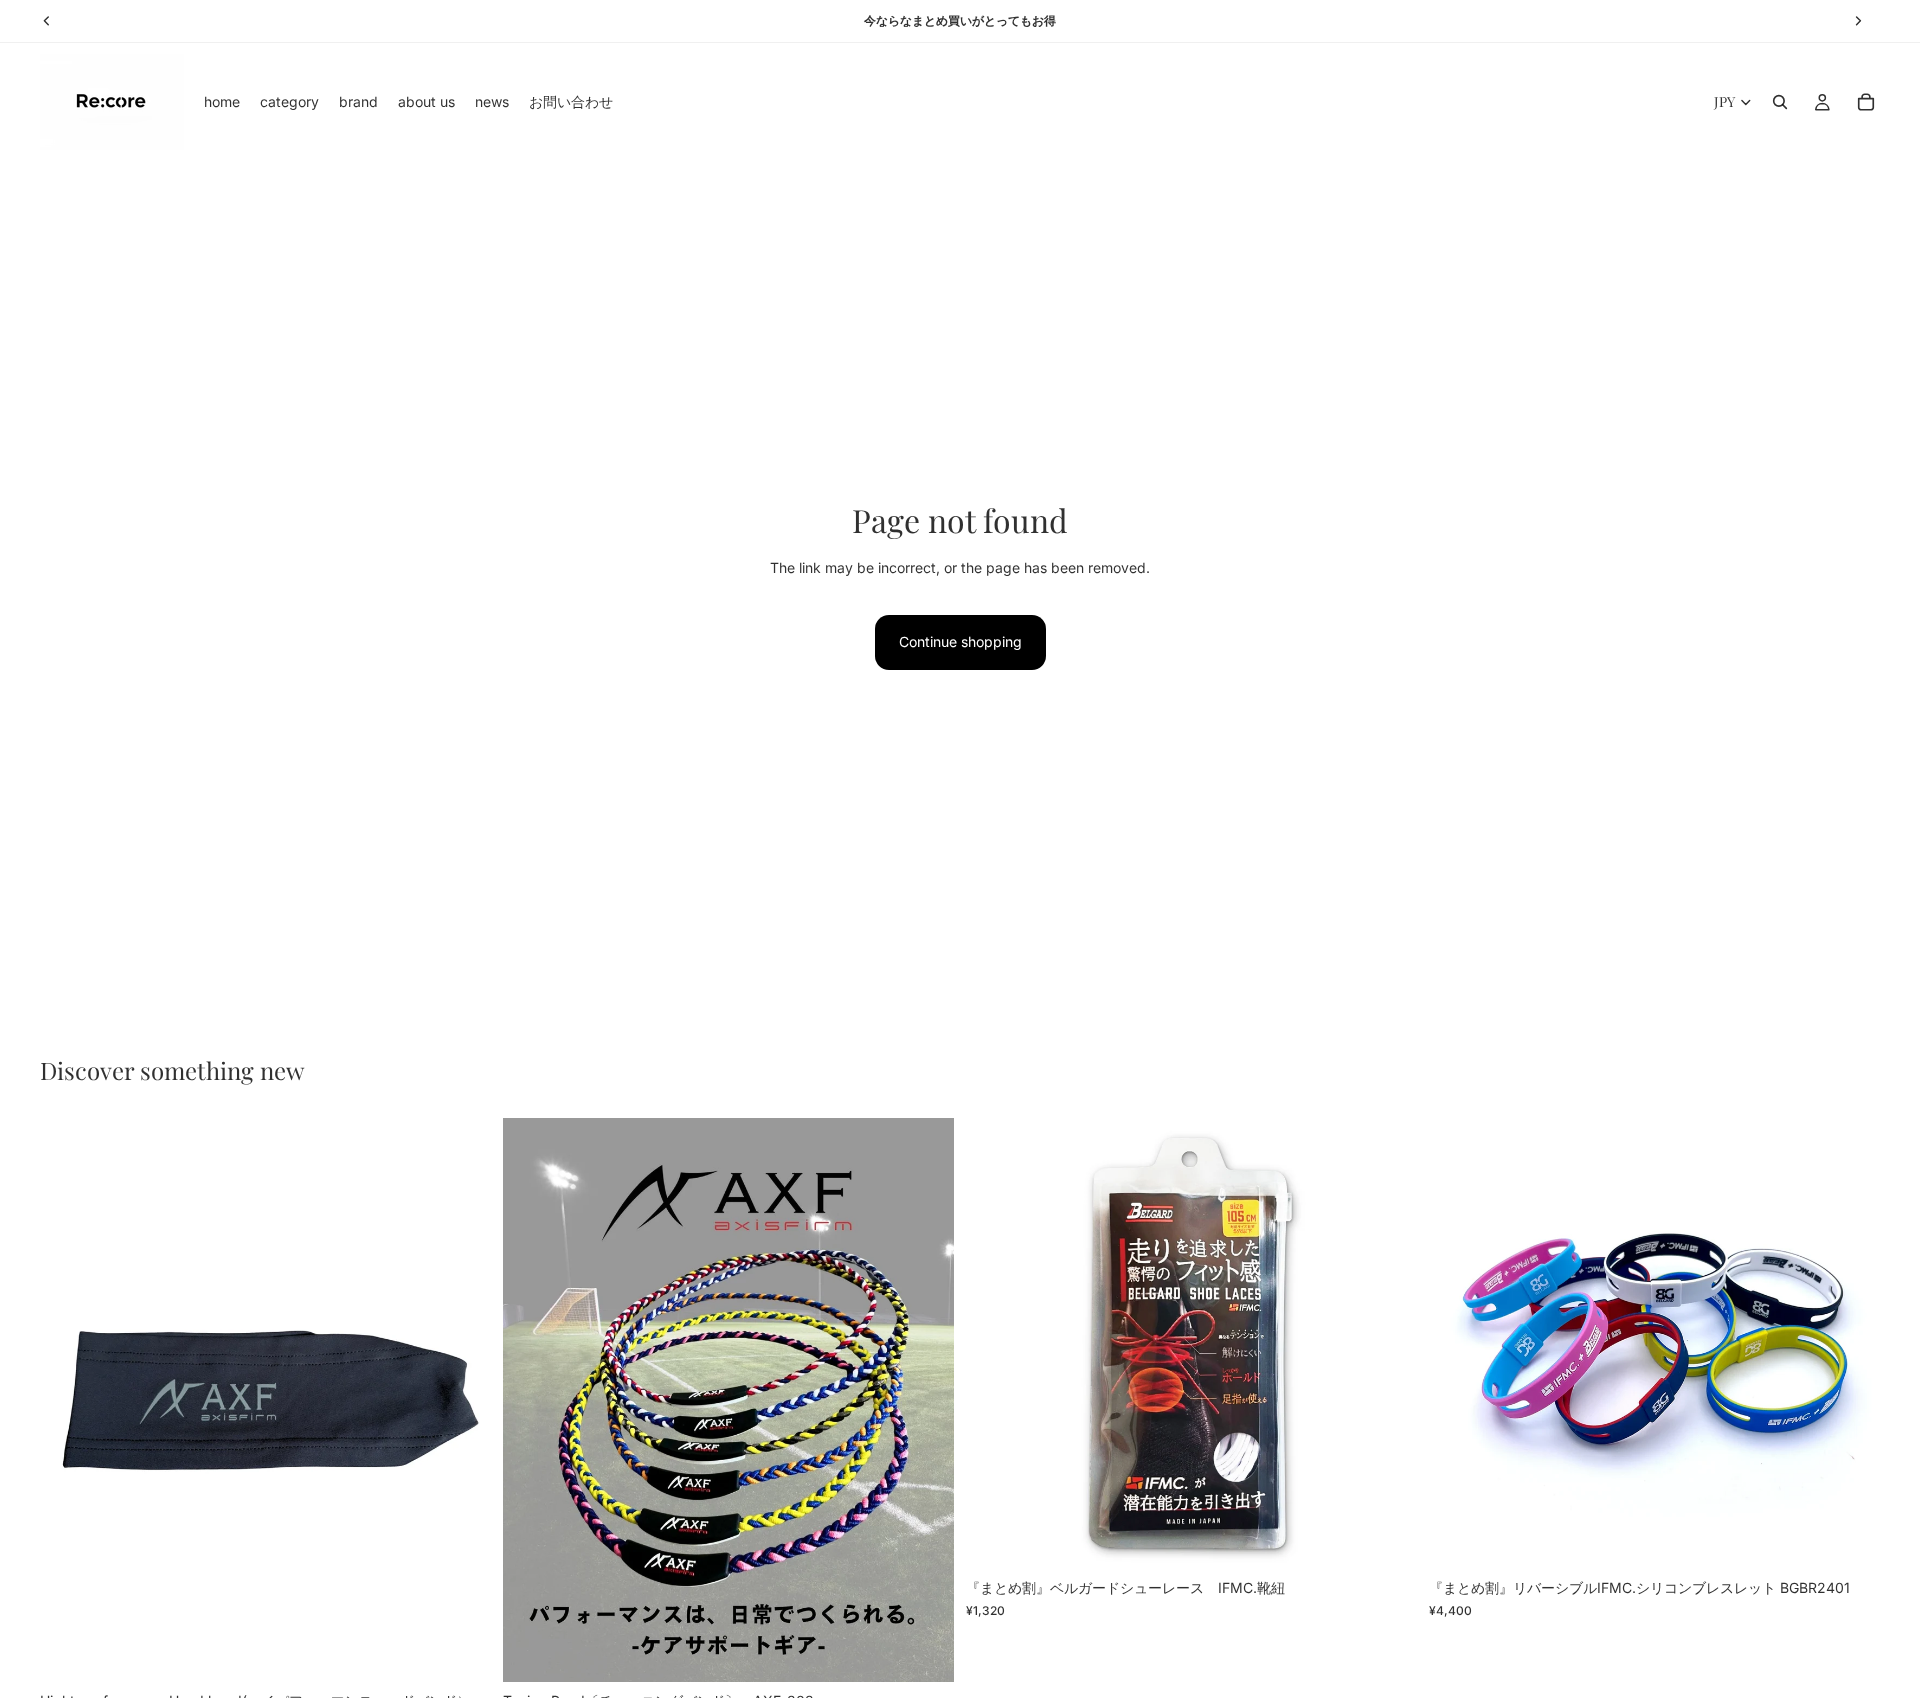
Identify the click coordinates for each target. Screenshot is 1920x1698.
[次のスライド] (461, 1400)
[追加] (460, 1651)
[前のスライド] (70, 1400)
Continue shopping (960, 641)
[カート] (1866, 102)
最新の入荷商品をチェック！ (960, 20)
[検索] (1780, 102)
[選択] (923, 1651)
